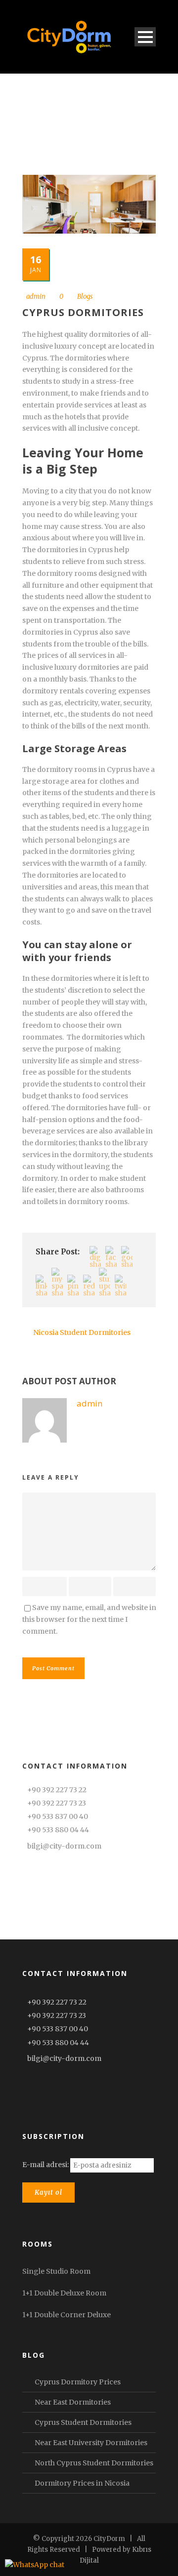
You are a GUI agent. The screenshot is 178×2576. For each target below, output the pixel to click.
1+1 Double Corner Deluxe (67, 2315)
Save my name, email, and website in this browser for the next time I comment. (89, 1619)
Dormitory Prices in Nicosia (82, 2483)
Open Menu (145, 37)
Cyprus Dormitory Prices (78, 2382)
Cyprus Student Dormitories (83, 2422)
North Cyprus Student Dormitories (94, 2463)
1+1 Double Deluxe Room (64, 2293)
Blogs (85, 297)
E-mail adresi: (46, 2165)
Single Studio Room (56, 2271)
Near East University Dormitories (91, 2443)
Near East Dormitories (73, 2402)
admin (36, 297)
